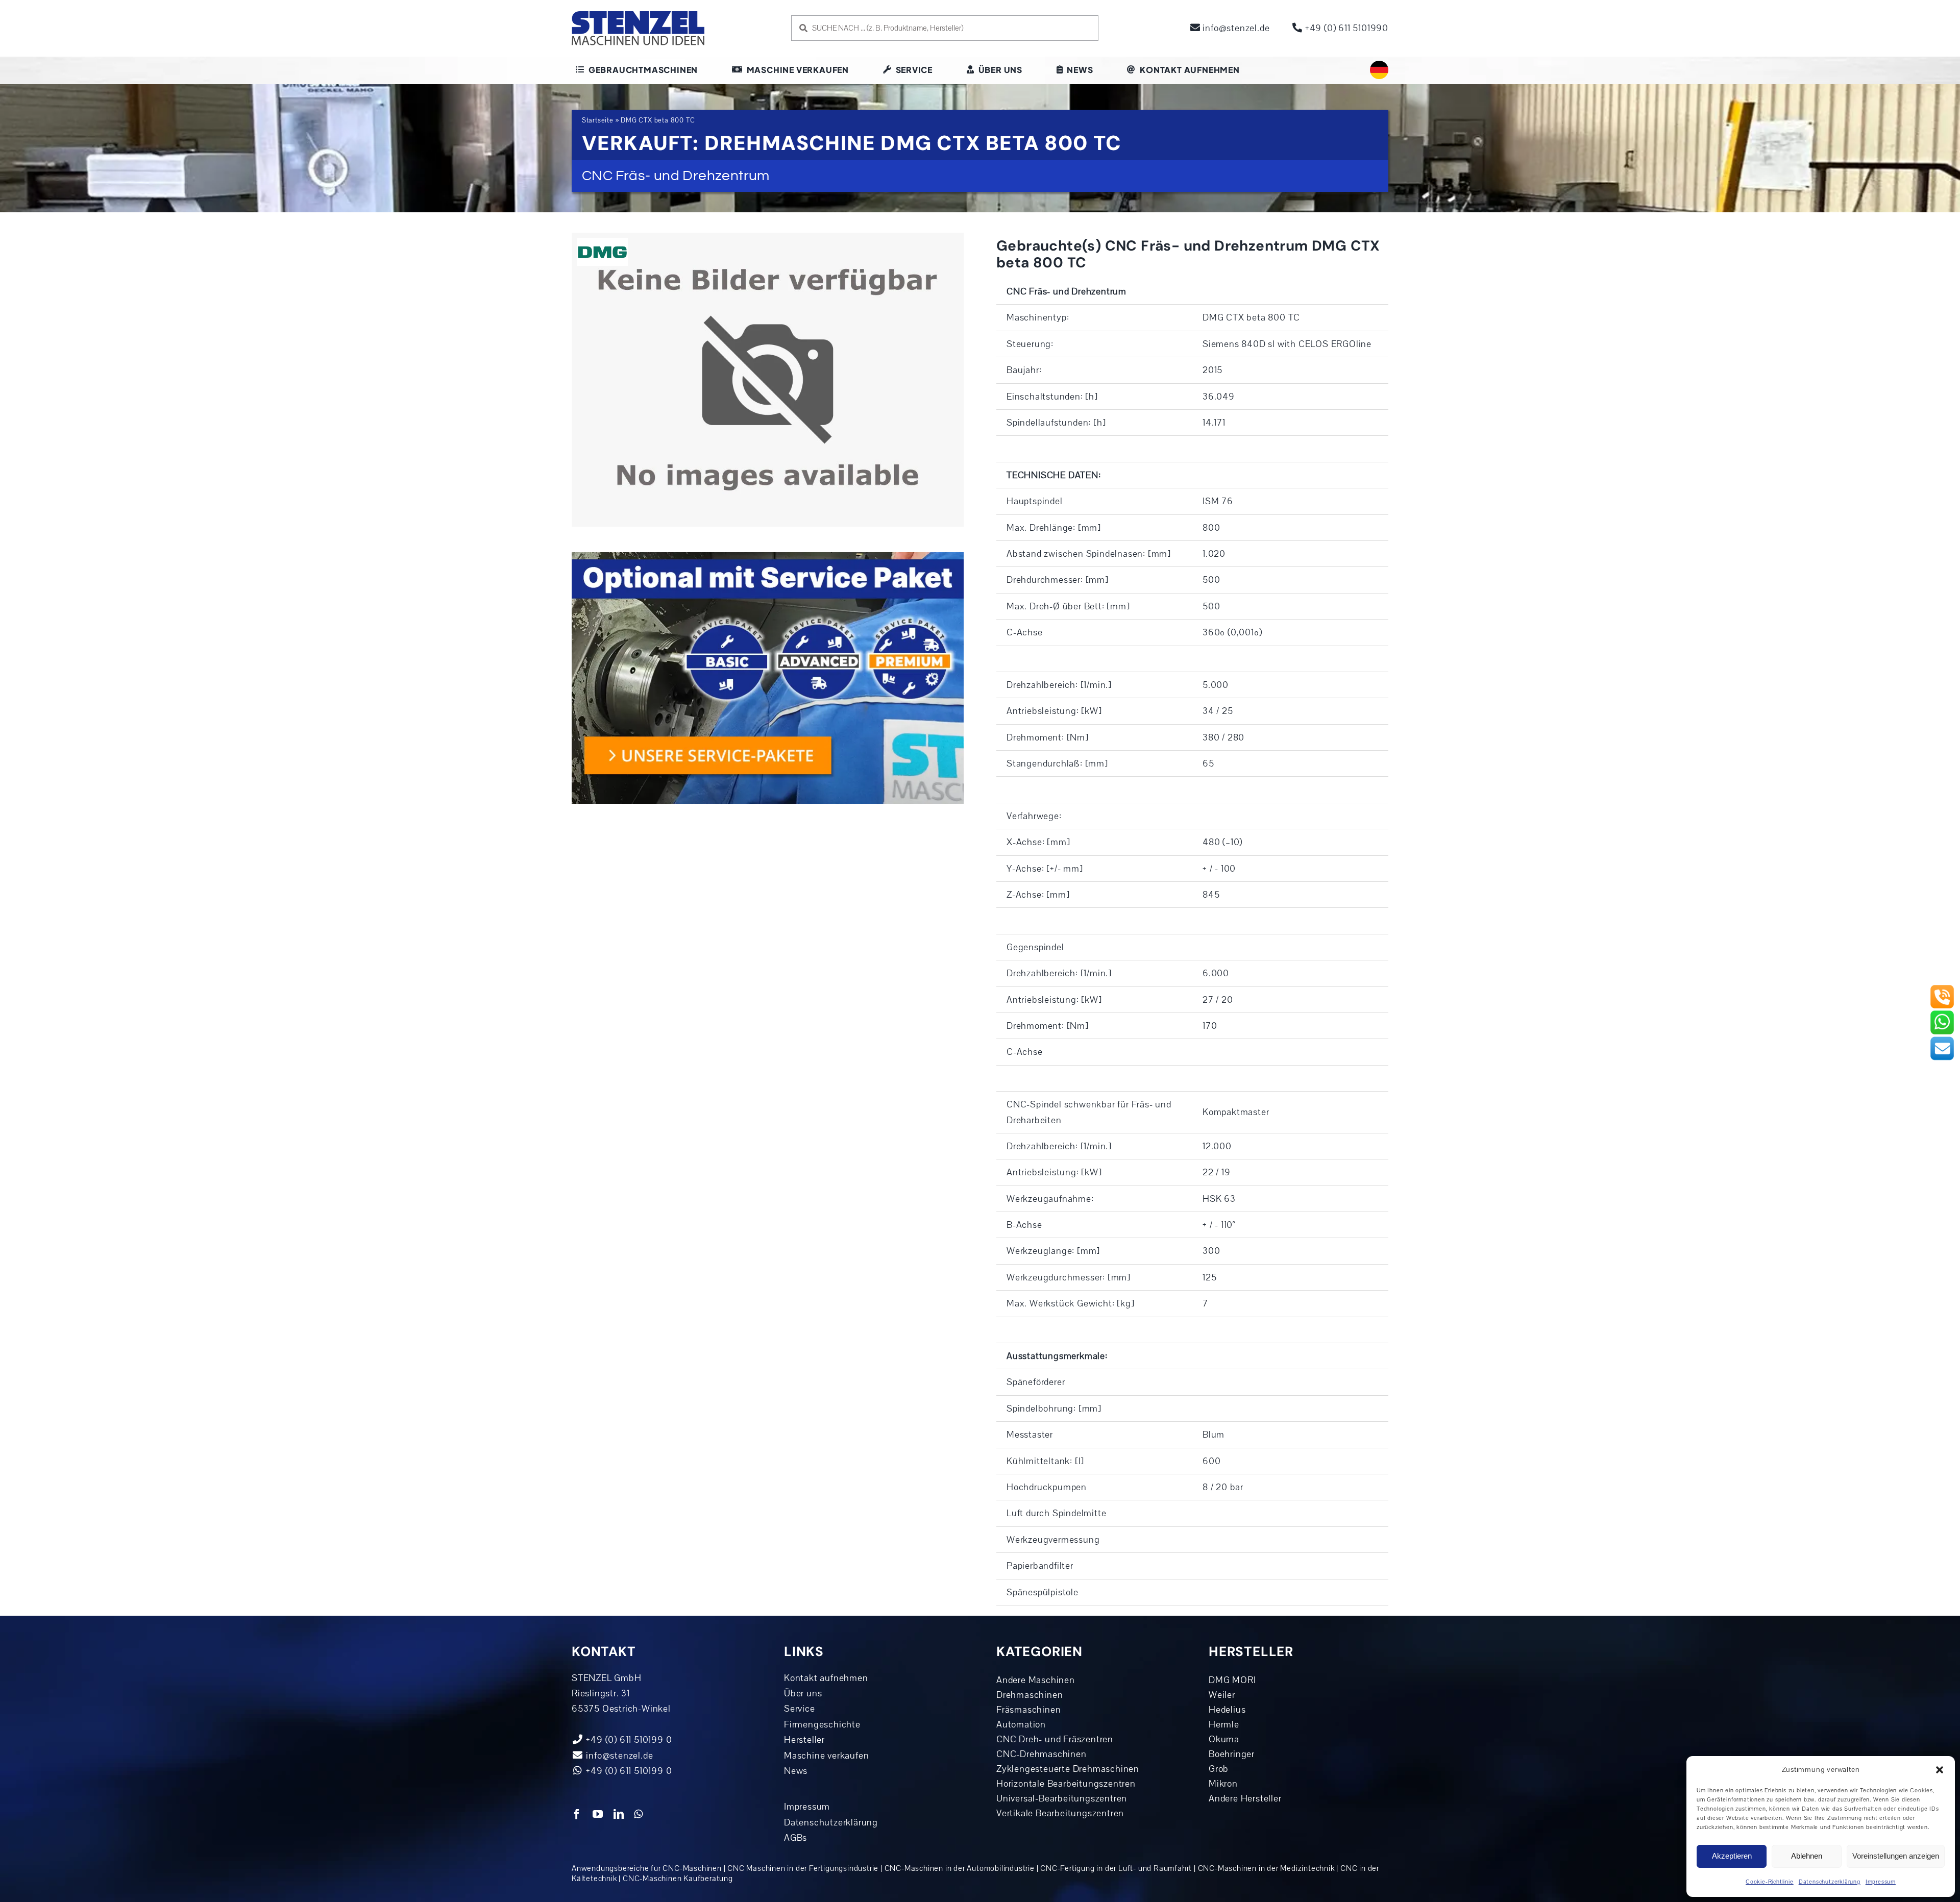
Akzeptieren (1732, 1856)
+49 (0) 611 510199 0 (628, 1771)
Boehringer (1232, 1754)
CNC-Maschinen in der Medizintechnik (1266, 1868)
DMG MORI (1232, 1680)
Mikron (1223, 1784)
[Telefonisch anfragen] (1942, 989)
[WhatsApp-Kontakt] (1942, 1014)
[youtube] (598, 1814)
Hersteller (804, 1740)
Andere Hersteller (1245, 1798)
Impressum (1881, 1882)
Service (800, 1709)
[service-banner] (768, 557)
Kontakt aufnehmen (826, 1678)
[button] (1940, 1770)
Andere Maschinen (1036, 1680)
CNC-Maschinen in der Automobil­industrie (960, 1868)
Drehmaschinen (1030, 1695)
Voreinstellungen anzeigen (1896, 1856)
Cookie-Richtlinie (1770, 1882)
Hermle (1224, 1724)
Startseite (598, 120)
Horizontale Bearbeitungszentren (1066, 1784)
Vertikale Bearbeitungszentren (1060, 1813)
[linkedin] (619, 1814)
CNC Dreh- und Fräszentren (1055, 1739)
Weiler (1222, 1695)
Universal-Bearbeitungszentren (1062, 1798)
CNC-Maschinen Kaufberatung (678, 1879)
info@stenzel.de (1235, 28)
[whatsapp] (639, 1814)
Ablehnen (1807, 1856)
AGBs (795, 1838)
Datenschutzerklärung (1830, 1882)
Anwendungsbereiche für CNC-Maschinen (647, 1868)
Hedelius (1227, 1710)
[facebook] (577, 1814)
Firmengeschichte (822, 1724)
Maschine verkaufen (826, 1756)
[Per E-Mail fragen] (1942, 1040)
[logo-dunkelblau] (638, 15)
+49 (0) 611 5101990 (1345, 28)
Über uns (803, 1693)
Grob (1219, 1769)
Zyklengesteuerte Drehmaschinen (1068, 1769)
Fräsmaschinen (1028, 1710)
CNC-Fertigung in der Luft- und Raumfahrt (1116, 1868)
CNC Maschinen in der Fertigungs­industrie (803, 1868)
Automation (1021, 1724)
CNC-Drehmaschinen (1042, 1754)
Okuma (1224, 1739)
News (796, 1771)
